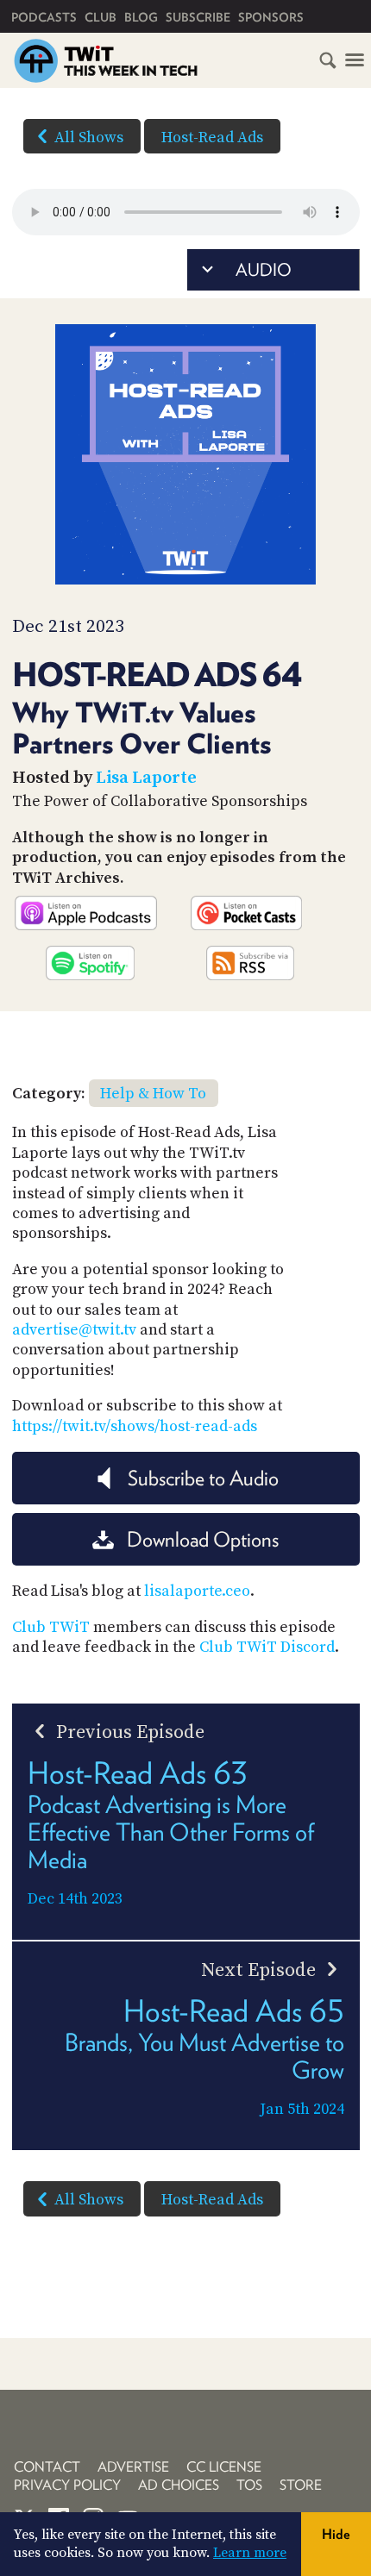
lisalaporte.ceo (197, 1591)
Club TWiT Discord (267, 1647)
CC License (224, 2467)
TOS (249, 2485)
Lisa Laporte (146, 778)
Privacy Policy (67, 2485)
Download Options (203, 1539)
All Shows (89, 138)
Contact (47, 2467)
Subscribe (198, 17)
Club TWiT (51, 1627)
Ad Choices (179, 2485)
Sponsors (271, 17)
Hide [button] (336, 2534)
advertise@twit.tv (74, 1330)
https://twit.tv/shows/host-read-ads (135, 1426)
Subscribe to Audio (203, 1478)
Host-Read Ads (212, 138)
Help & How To (153, 1094)
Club (101, 17)
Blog (141, 17)
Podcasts (44, 17)
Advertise (133, 2467)
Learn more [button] (250, 2553)
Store (301, 2485)
